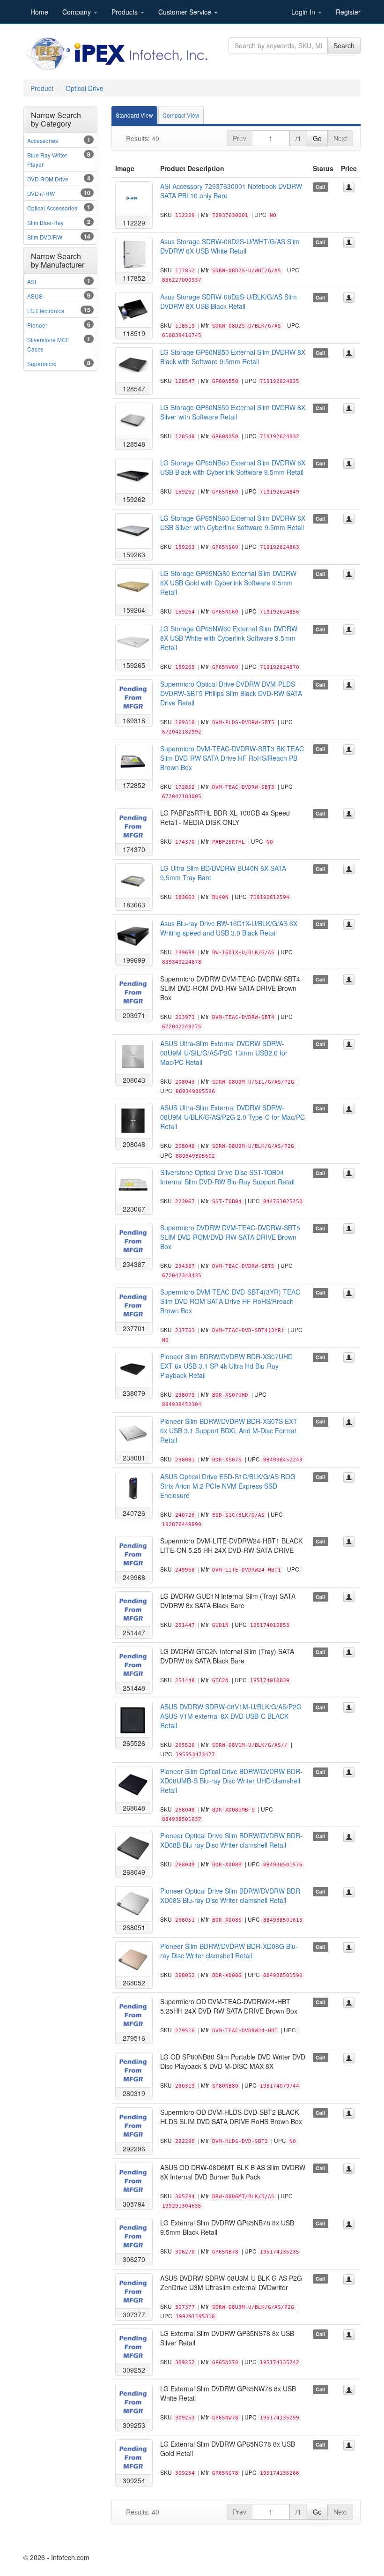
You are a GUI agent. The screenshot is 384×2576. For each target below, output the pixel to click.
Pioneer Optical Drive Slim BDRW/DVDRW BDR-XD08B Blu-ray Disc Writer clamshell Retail (231, 1840)
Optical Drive (85, 88)
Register (348, 12)
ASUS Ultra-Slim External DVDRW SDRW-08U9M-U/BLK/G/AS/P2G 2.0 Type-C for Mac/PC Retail (233, 1117)
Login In (304, 12)
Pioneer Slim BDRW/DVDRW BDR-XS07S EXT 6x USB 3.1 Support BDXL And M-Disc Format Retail (229, 1430)
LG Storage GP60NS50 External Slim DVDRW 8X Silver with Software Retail (233, 412)
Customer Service (186, 12)
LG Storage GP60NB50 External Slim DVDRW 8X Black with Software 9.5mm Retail (233, 357)
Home (39, 12)
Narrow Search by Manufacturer (58, 260)
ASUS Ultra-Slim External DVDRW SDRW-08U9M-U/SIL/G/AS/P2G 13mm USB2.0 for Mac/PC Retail (224, 1053)
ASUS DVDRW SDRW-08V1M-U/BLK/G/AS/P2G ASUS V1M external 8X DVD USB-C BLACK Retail (231, 1716)
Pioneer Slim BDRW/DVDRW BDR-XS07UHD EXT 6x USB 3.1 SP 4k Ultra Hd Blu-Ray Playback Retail (226, 1366)
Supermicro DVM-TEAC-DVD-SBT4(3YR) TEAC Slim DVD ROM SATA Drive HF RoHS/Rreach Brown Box (230, 1301)
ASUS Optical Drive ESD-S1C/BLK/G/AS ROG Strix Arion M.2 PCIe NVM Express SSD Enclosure (228, 1486)
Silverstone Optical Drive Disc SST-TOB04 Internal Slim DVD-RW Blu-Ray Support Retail (227, 1177)
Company (78, 12)
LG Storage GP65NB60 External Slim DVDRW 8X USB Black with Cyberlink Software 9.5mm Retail (233, 467)
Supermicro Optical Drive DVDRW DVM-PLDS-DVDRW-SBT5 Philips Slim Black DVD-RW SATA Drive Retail (231, 693)
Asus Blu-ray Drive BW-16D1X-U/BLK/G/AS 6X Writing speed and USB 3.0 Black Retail (229, 928)
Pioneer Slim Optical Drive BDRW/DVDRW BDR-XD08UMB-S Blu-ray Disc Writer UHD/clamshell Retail (231, 1781)
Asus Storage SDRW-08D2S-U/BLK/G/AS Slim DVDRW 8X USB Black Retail (229, 301)
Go (317, 138)
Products (126, 12)
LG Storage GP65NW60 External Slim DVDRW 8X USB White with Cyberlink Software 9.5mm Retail (229, 638)
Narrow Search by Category (56, 119)
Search (344, 45)
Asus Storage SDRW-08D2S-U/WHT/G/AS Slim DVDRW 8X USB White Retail (230, 246)
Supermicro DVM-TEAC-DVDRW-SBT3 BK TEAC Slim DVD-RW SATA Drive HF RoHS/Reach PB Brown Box (232, 758)
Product (42, 88)
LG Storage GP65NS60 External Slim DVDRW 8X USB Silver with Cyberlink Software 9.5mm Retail (233, 523)
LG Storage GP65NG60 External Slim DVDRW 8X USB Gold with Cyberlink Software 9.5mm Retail (228, 583)
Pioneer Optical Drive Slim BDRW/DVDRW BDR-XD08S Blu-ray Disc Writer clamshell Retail (231, 1895)
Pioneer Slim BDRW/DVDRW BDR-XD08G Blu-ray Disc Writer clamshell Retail (229, 1951)
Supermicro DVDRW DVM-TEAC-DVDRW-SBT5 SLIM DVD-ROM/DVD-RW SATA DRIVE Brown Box (230, 1237)
